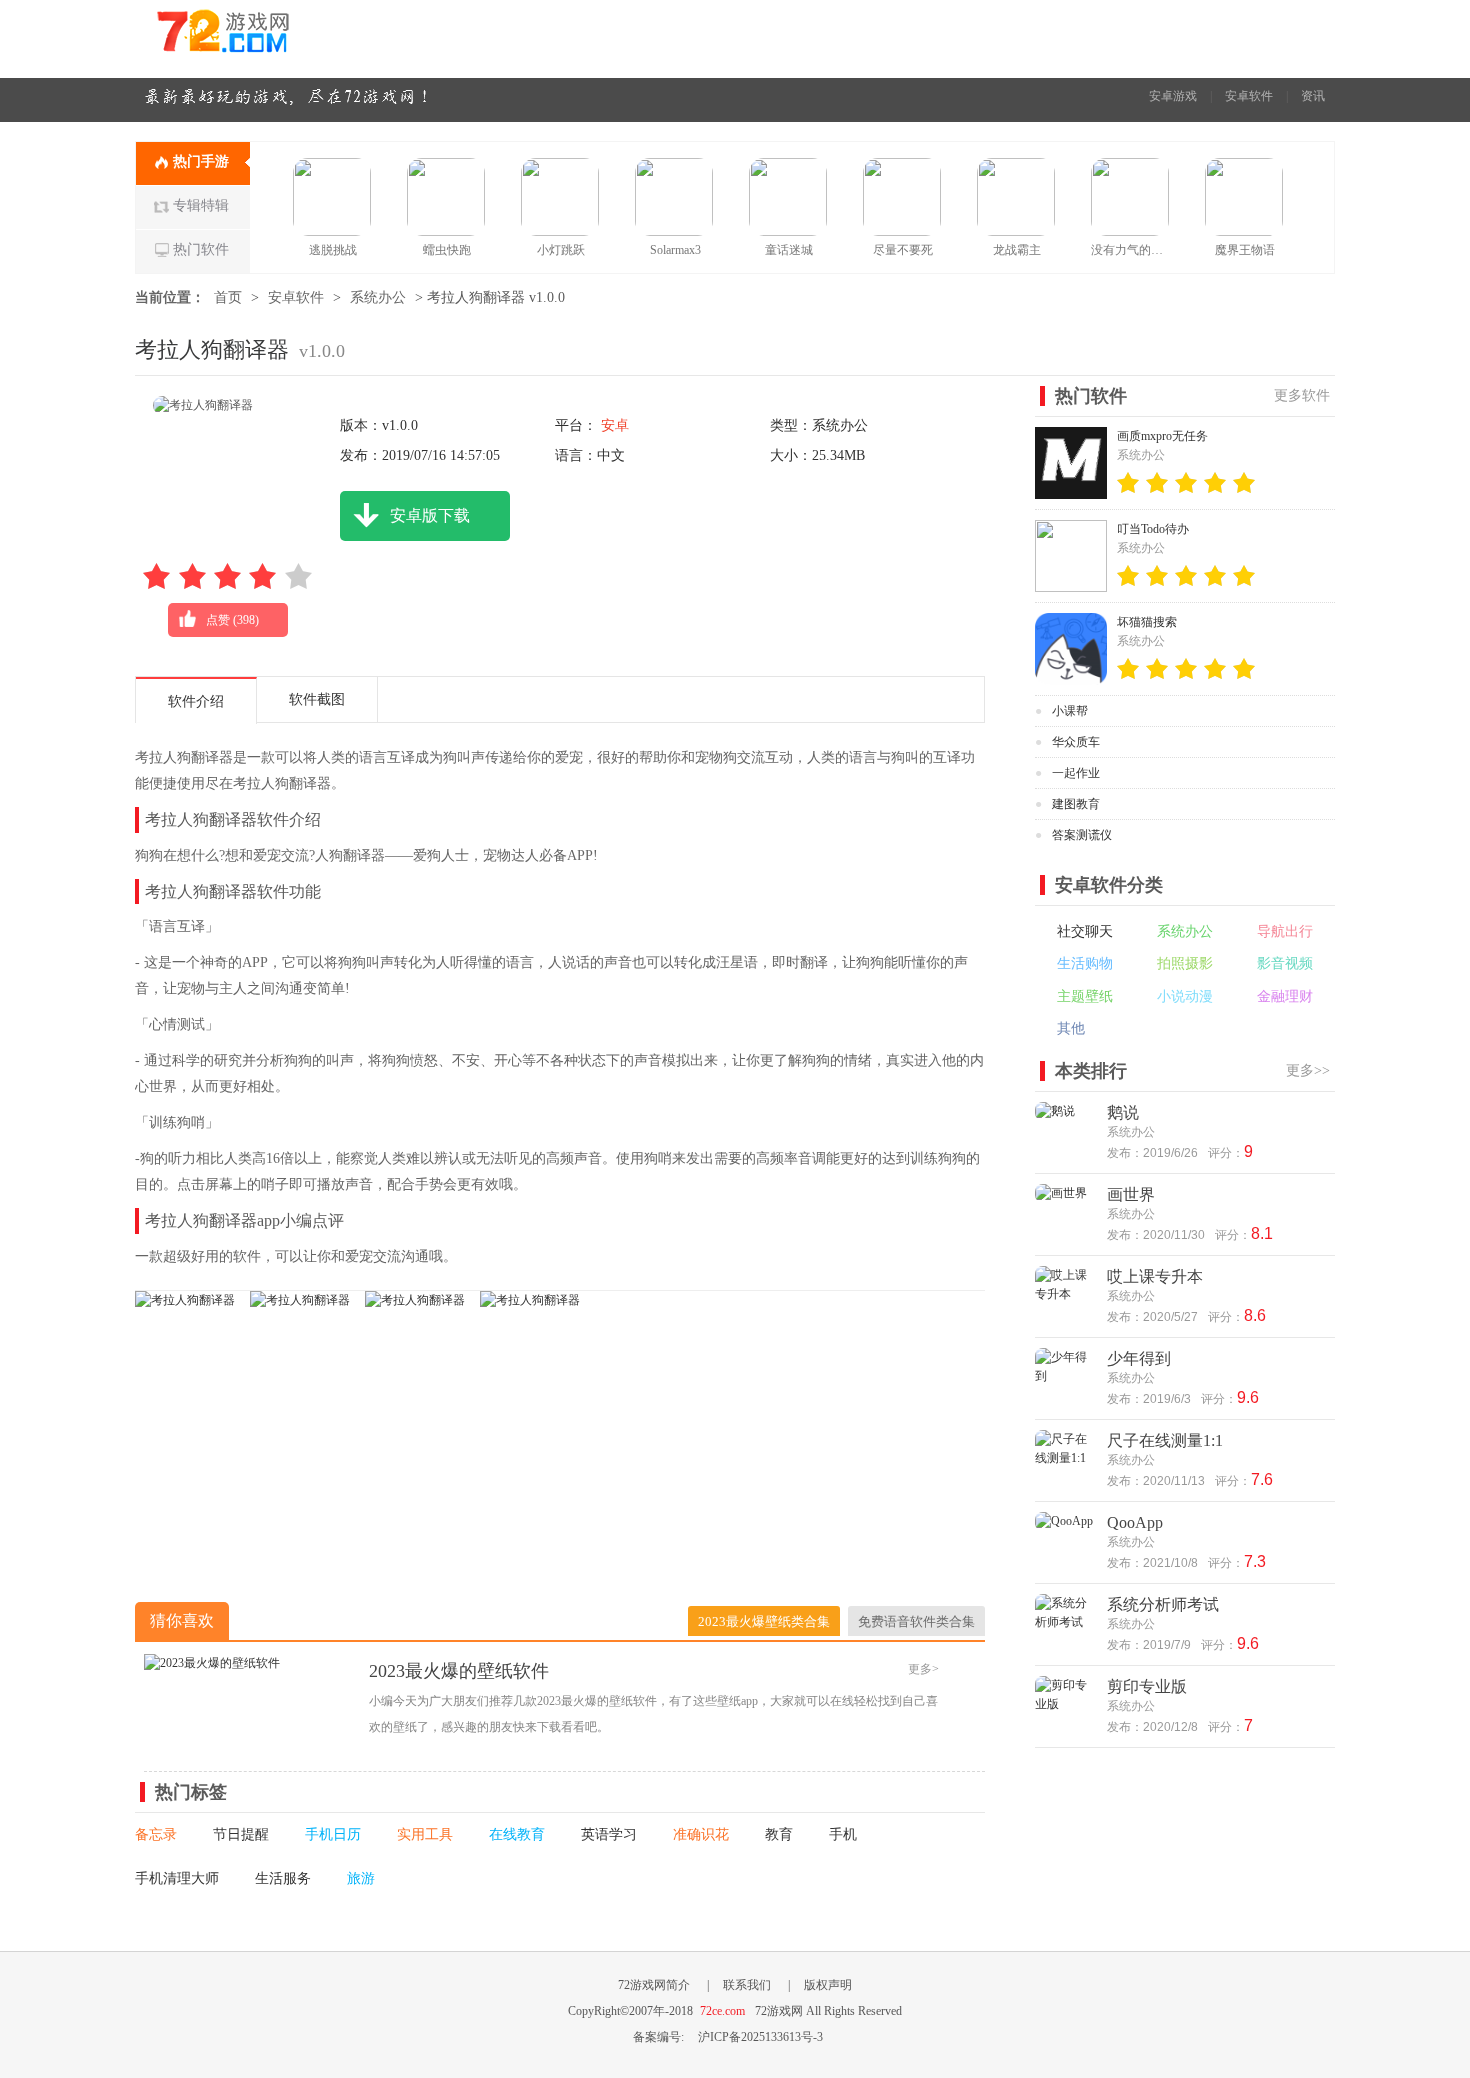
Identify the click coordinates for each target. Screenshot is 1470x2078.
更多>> (1308, 1070)
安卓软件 (1249, 96)
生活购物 (1085, 963)
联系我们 (747, 1985)
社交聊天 (1085, 931)
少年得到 (1139, 1358)
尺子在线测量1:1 (1165, 1440)
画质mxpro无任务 (1162, 436)
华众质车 (1076, 742)
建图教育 (1076, 804)
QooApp (1135, 1522)
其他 (1071, 1028)
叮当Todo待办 (1153, 529)
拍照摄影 (1185, 963)
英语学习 (609, 1834)
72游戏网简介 (654, 1985)
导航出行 (1285, 931)
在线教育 (517, 1834)
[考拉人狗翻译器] (185, 1300)
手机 (843, 1834)
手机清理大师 (177, 1878)
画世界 (1131, 1194)
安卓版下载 (430, 515)
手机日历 (333, 1834)
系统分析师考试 (1163, 1604)
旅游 (361, 1878)
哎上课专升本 (1155, 1276)
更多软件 (1302, 395)
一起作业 (1076, 773)
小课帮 (1070, 711)
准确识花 (701, 1834)
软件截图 (317, 699)
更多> (923, 1669)
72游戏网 (260, 38)
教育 (779, 1834)
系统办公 (378, 297)
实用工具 (425, 1834)
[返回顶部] (1383, 1785)
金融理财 (1285, 996)
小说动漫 (1185, 996)
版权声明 (828, 1985)
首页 (228, 297)
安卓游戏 (1173, 96)
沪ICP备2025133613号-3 (760, 2037)
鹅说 (1123, 1112)
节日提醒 (241, 1834)
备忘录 (156, 1834)
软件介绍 (196, 701)
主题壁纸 (1085, 996)
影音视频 (1285, 963)
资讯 (1313, 96)
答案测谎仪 (1082, 835)
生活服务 (283, 1878)
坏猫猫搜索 (1147, 622)
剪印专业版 (1147, 1686)
